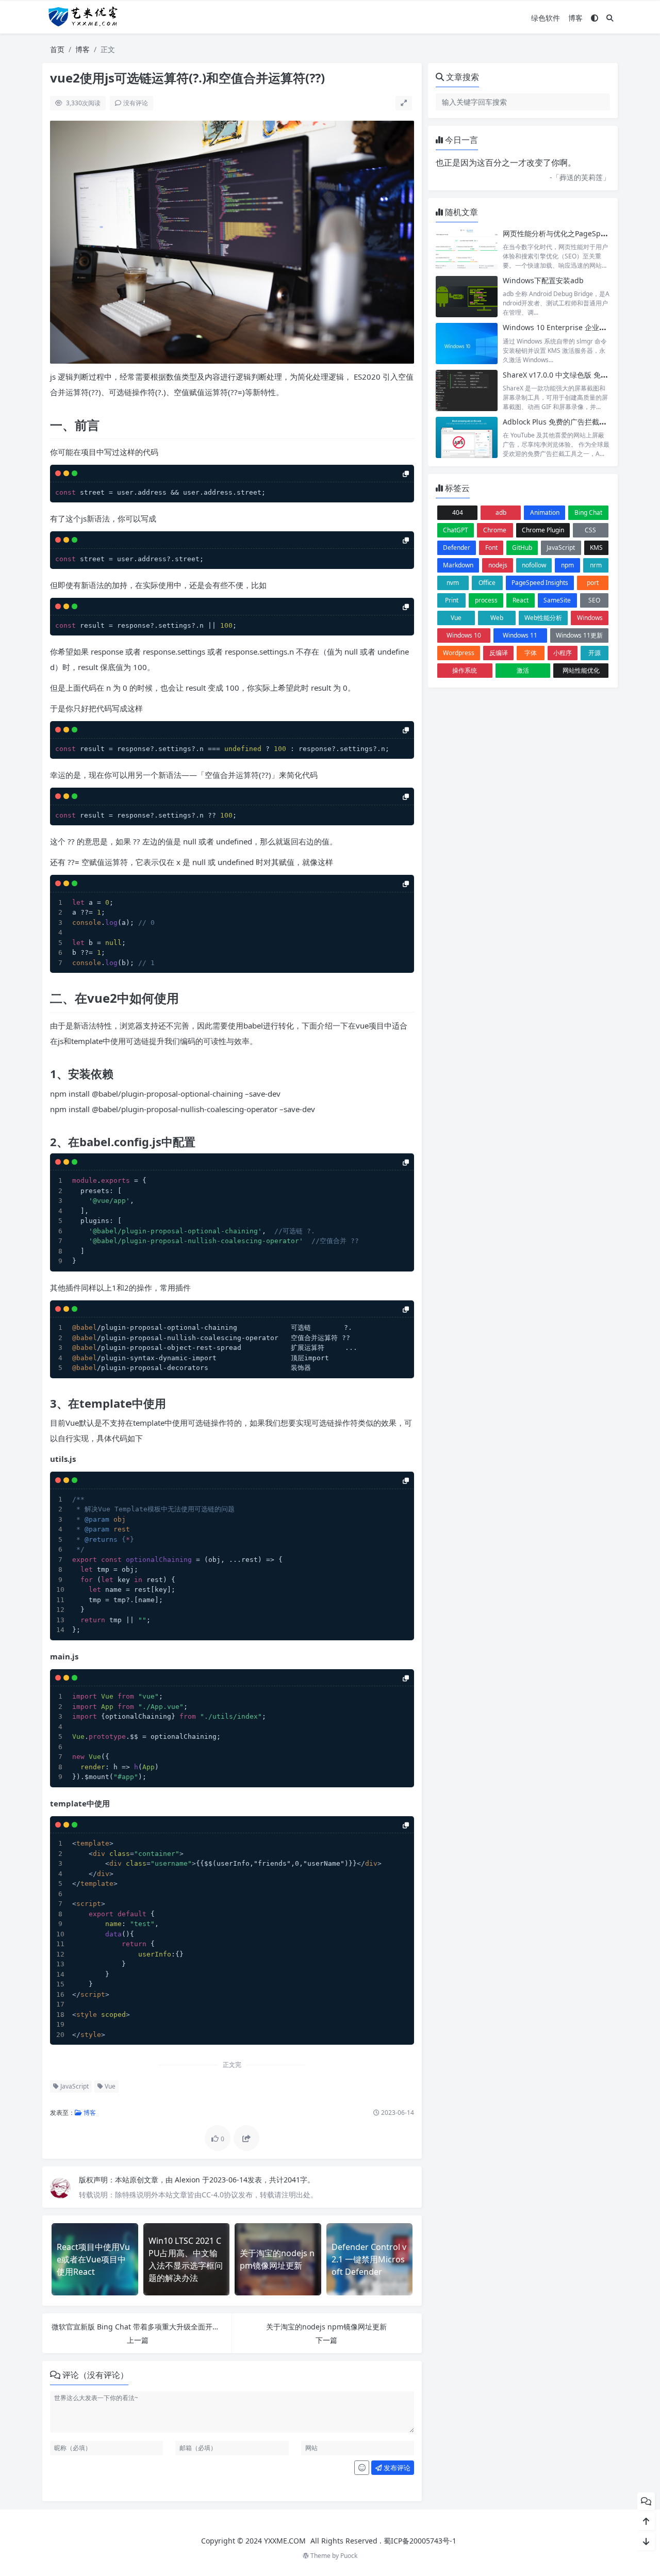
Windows (590, 618)
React (521, 600)
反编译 (499, 653)
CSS (590, 530)
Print (452, 600)
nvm (453, 583)
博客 (575, 18)
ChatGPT (456, 530)
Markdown (458, 565)
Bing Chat (588, 512)
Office (487, 583)
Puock (349, 2556)
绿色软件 (546, 18)
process (486, 600)
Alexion (188, 2180)
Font (491, 548)
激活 (523, 670)
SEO (594, 600)
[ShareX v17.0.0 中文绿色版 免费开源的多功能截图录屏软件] (467, 391)
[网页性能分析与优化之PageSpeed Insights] (467, 249)
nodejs (498, 565)
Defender (457, 548)
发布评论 (396, 2468)
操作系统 (465, 670)
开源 (595, 653)
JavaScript (74, 2086)
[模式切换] (595, 18)
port (593, 583)
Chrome (495, 530)
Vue (109, 2086)
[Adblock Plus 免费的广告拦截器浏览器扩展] (467, 438)
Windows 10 (464, 635)
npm (567, 565)
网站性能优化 (581, 670)
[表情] (362, 2468)
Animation (545, 512)
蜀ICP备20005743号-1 (420, 2541)
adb (501, 512)
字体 (531, 653)
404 (458, 512)
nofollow (534, 565)
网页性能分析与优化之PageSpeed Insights (573, 233)
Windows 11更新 (579, 635)
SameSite (557, 600)
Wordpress (459, 653)
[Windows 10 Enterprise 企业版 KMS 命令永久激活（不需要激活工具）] (467, 343)
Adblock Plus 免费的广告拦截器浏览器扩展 (573, 422)
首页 (57, 49)
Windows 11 (520, 635)
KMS (596, 548)
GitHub (522, 548)
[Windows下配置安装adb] (467, 296)
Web (497, 618)
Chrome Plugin (543, 530)
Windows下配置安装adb (543, 280)
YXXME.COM (285, 2541)
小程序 (563, 653)
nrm (596, 565)
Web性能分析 (543, 618)
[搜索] (610, 18)
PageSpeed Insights (540, 583)
